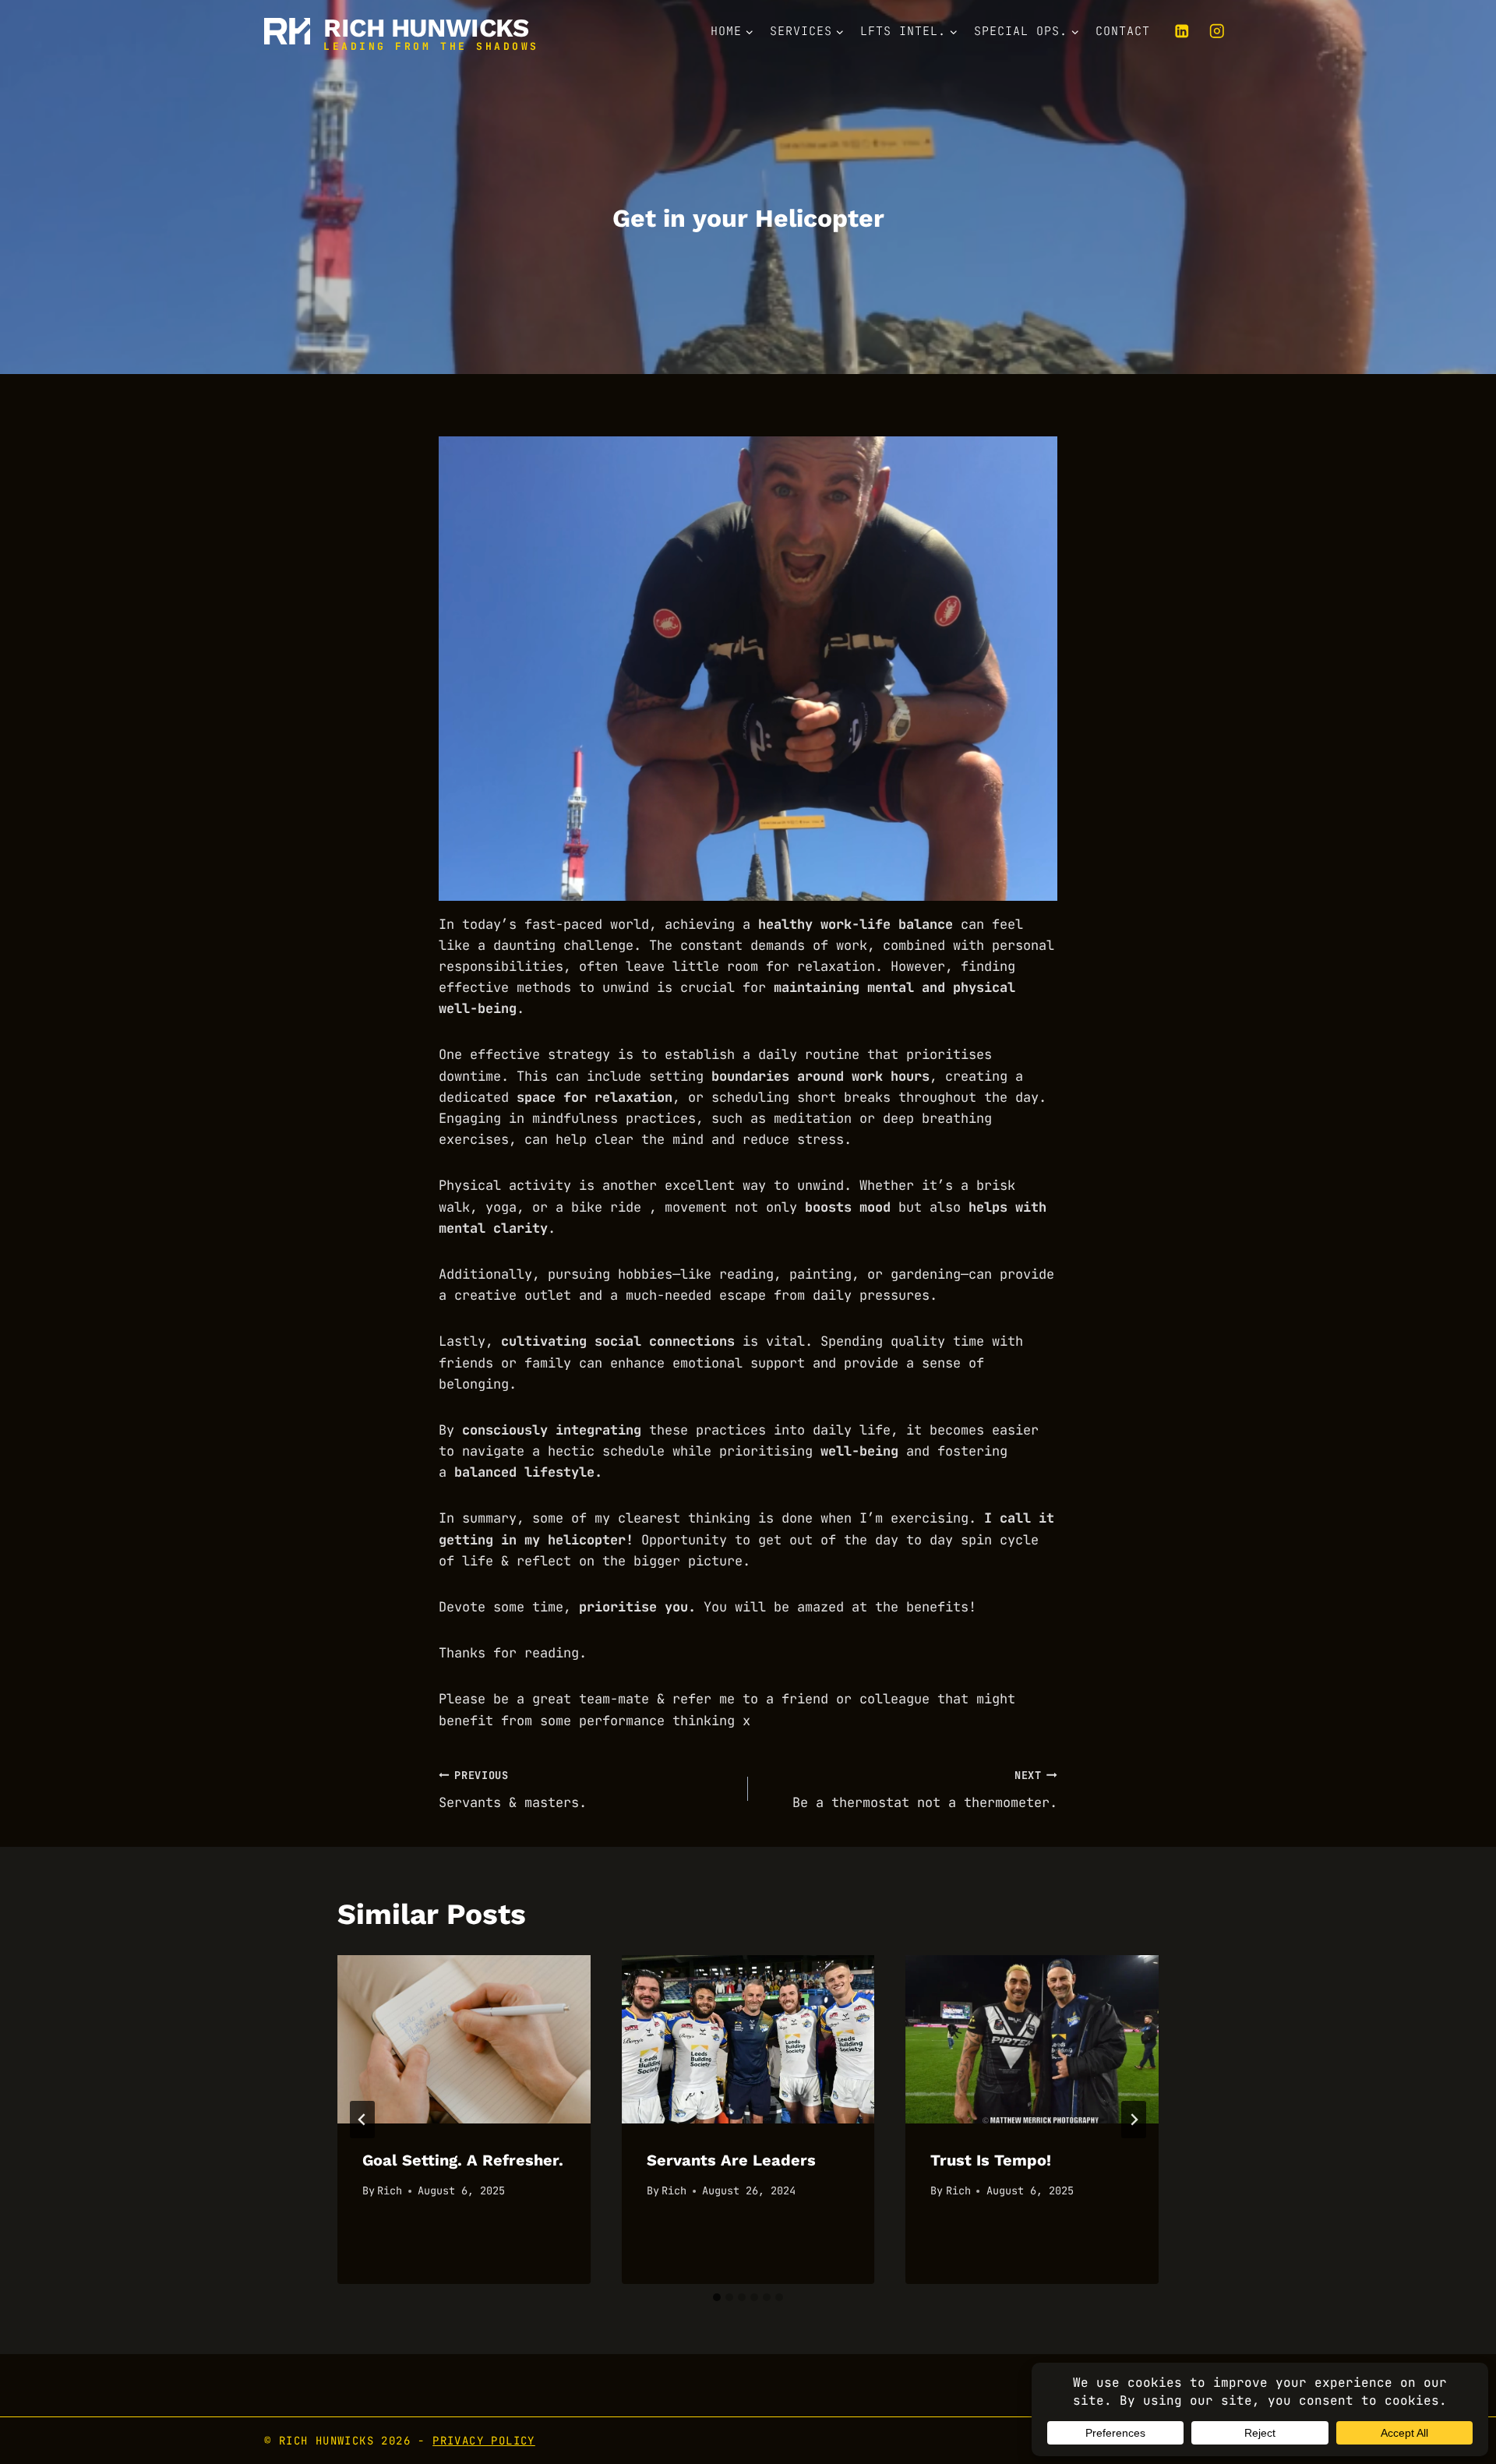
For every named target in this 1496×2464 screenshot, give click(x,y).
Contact (1123, 31)
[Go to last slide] (362, 2120)
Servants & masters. (513, 1790)
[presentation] (464, 2039)
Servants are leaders (731, 2160)
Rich (390, 2190)
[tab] (717, 2297)
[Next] (1134, 2120)
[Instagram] (1217, 31)
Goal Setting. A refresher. (463, 2160)
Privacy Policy (484, 2441)
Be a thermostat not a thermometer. (925, 1790)
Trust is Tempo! (991, 2160)
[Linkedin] (1182, 31)
